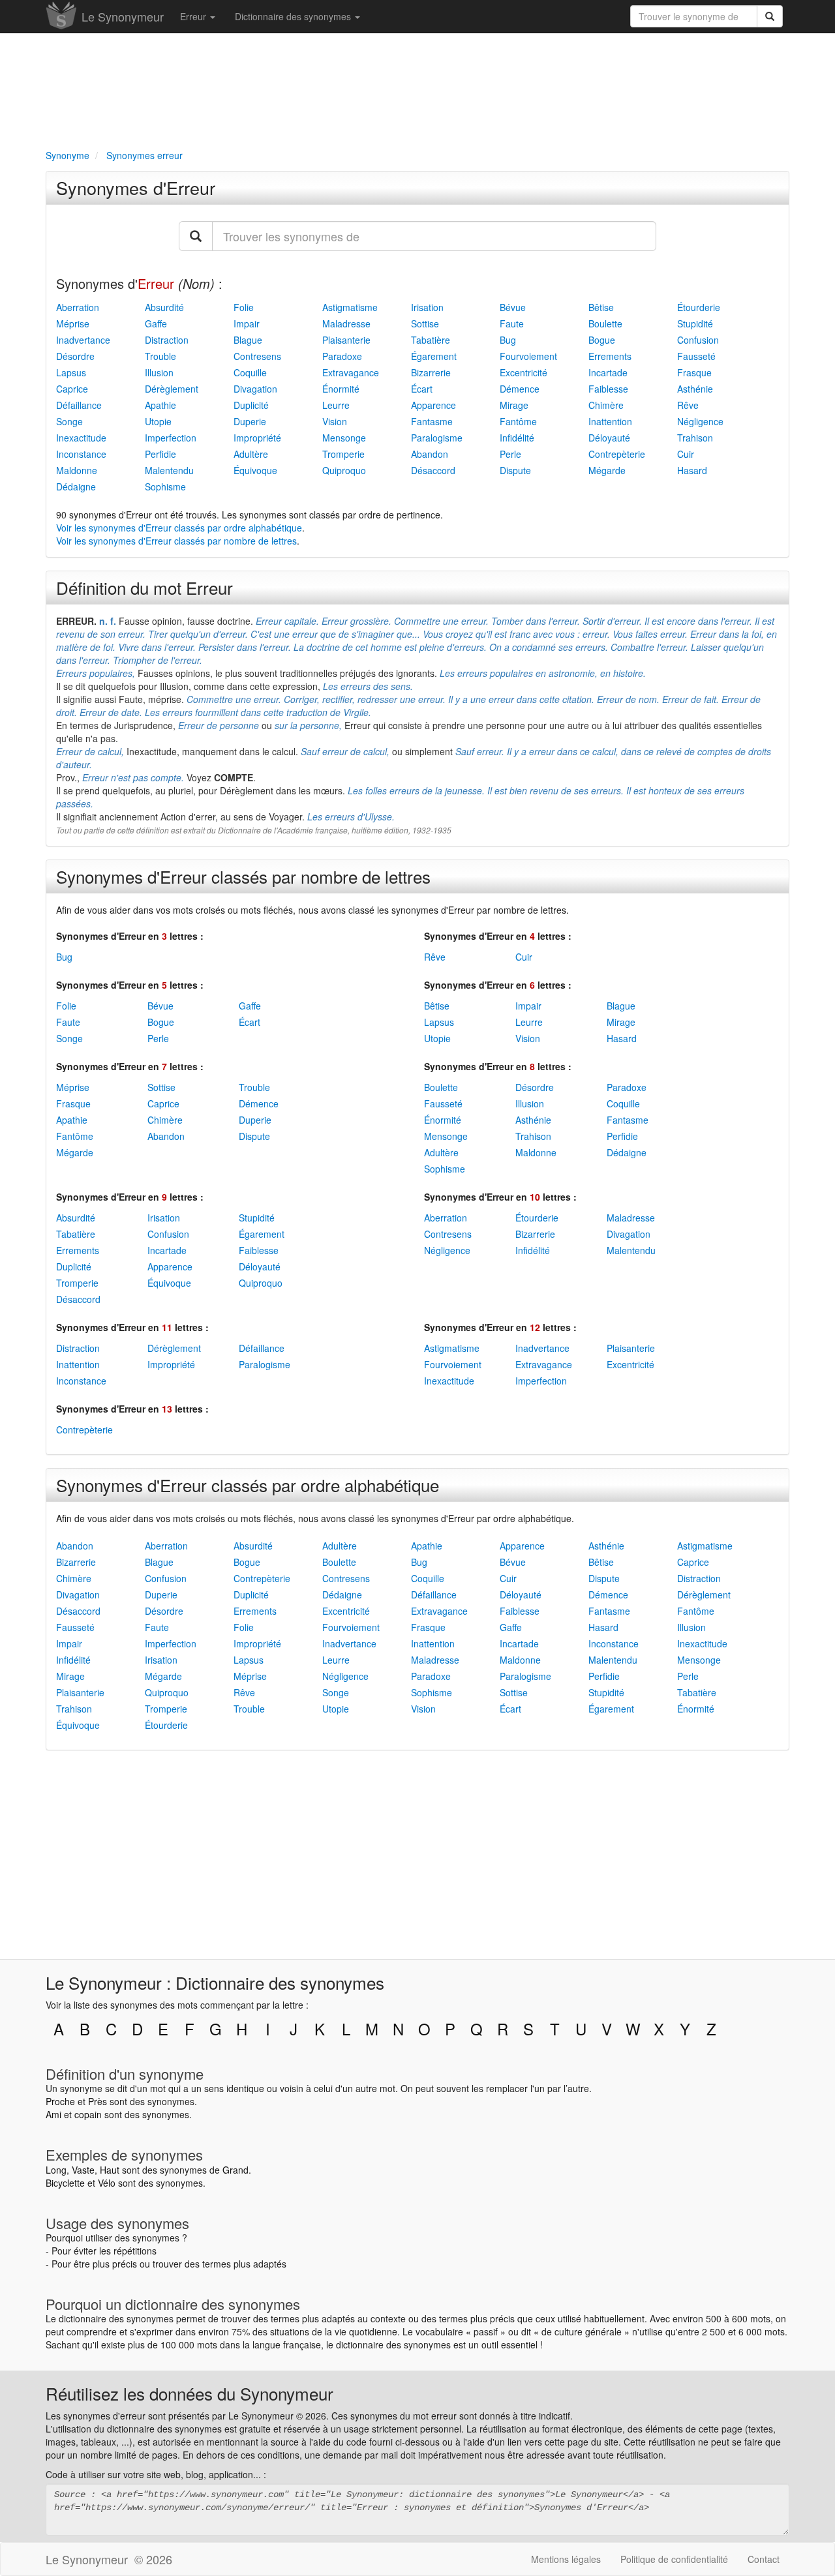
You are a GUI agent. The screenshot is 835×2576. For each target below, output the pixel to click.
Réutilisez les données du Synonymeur (190, 2393)
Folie (244, 307)
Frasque (694, 372)
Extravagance (351, 372)
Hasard (692, 470)
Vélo (107, 2183)
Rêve (688, 405)
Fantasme (432, 421)
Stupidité (695, 323)
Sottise (425, 323)
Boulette (605, 323)
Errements (610, 356)
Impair (247, 323)
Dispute (515, 470)
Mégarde (607, 470)
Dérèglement (172, 389)
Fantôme (518, 421)
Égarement (434, 356)
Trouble (160, 356)
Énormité (341, 389)
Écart (422, 389)
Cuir (686, 454)
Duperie (250, 421)
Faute (512, 323)
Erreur (194, 16)
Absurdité (164, 307)
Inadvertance (83, 340)
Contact (764, 2559)
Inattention (610, 421)
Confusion (698, 340)
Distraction (167, 340)
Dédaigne (76, 487)
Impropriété (257, 438)
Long (56, 2170)
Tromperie (343, 454)
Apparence (433, 405)
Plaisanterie (346, 340)
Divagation (255, 389)
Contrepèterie (617, 454)
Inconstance (81, 454)
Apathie (160, 405)
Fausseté (696, 356)
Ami (53, 2114)
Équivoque (255, 470)
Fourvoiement (528, 356)
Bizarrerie (431, 372)
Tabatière (431, 340)
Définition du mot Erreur (144, 587)
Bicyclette (65, 2183)
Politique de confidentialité (674, 2559)
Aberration (78, 307)
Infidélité (517, 438)
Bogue (602, 340)
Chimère (606, 405)
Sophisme (165, 487)
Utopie (158, 421)
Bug (508, 340)
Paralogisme (437, 438)
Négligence (700, 421)
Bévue (513, 307)
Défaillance (79, 405)
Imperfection (171, 438)
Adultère (251, 454)
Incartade (608, 372)
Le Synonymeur (123, 16)
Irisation (427, 307)
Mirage (514, 405)
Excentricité (524, 372)
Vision (335, 421)
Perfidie (160, 454)
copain (88, 2114)
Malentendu (169, 470)
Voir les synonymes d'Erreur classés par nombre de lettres (176, 541)
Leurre (336, 405)
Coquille (250, 372)
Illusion (159, 372)
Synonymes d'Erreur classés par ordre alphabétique (248, 1485)
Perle (510, 454)
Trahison (695, 438)
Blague (248, 340)
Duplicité (251, 405)
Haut (110, 2170)
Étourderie (699, 307)
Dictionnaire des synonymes (294, 16)
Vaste (83, 2170)
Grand (235, 2170)
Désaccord (433, 470)
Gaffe (156, 323)
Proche (60, 2101)
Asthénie (695, 389)
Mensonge (344, 438)
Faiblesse (608, 389)
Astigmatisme (350, 307)
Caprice (72, 389)
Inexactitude (81, 438)
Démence (520, 389)
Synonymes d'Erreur (136, 187)
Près (98, 2101)
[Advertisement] (417, 89)
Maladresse (346, 323)
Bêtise (601, 307)
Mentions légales (566, 2559)
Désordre (75, 356)
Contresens (257, 356)
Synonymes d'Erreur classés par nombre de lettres (243, 876)
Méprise (73, 323)
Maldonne (77, 470)
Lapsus (71, 372)
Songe (69, 421)
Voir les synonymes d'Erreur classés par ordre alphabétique (179, 528)
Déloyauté (609, 438)
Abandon (430, 454)
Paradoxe (342, 356)
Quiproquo (344, 470)
